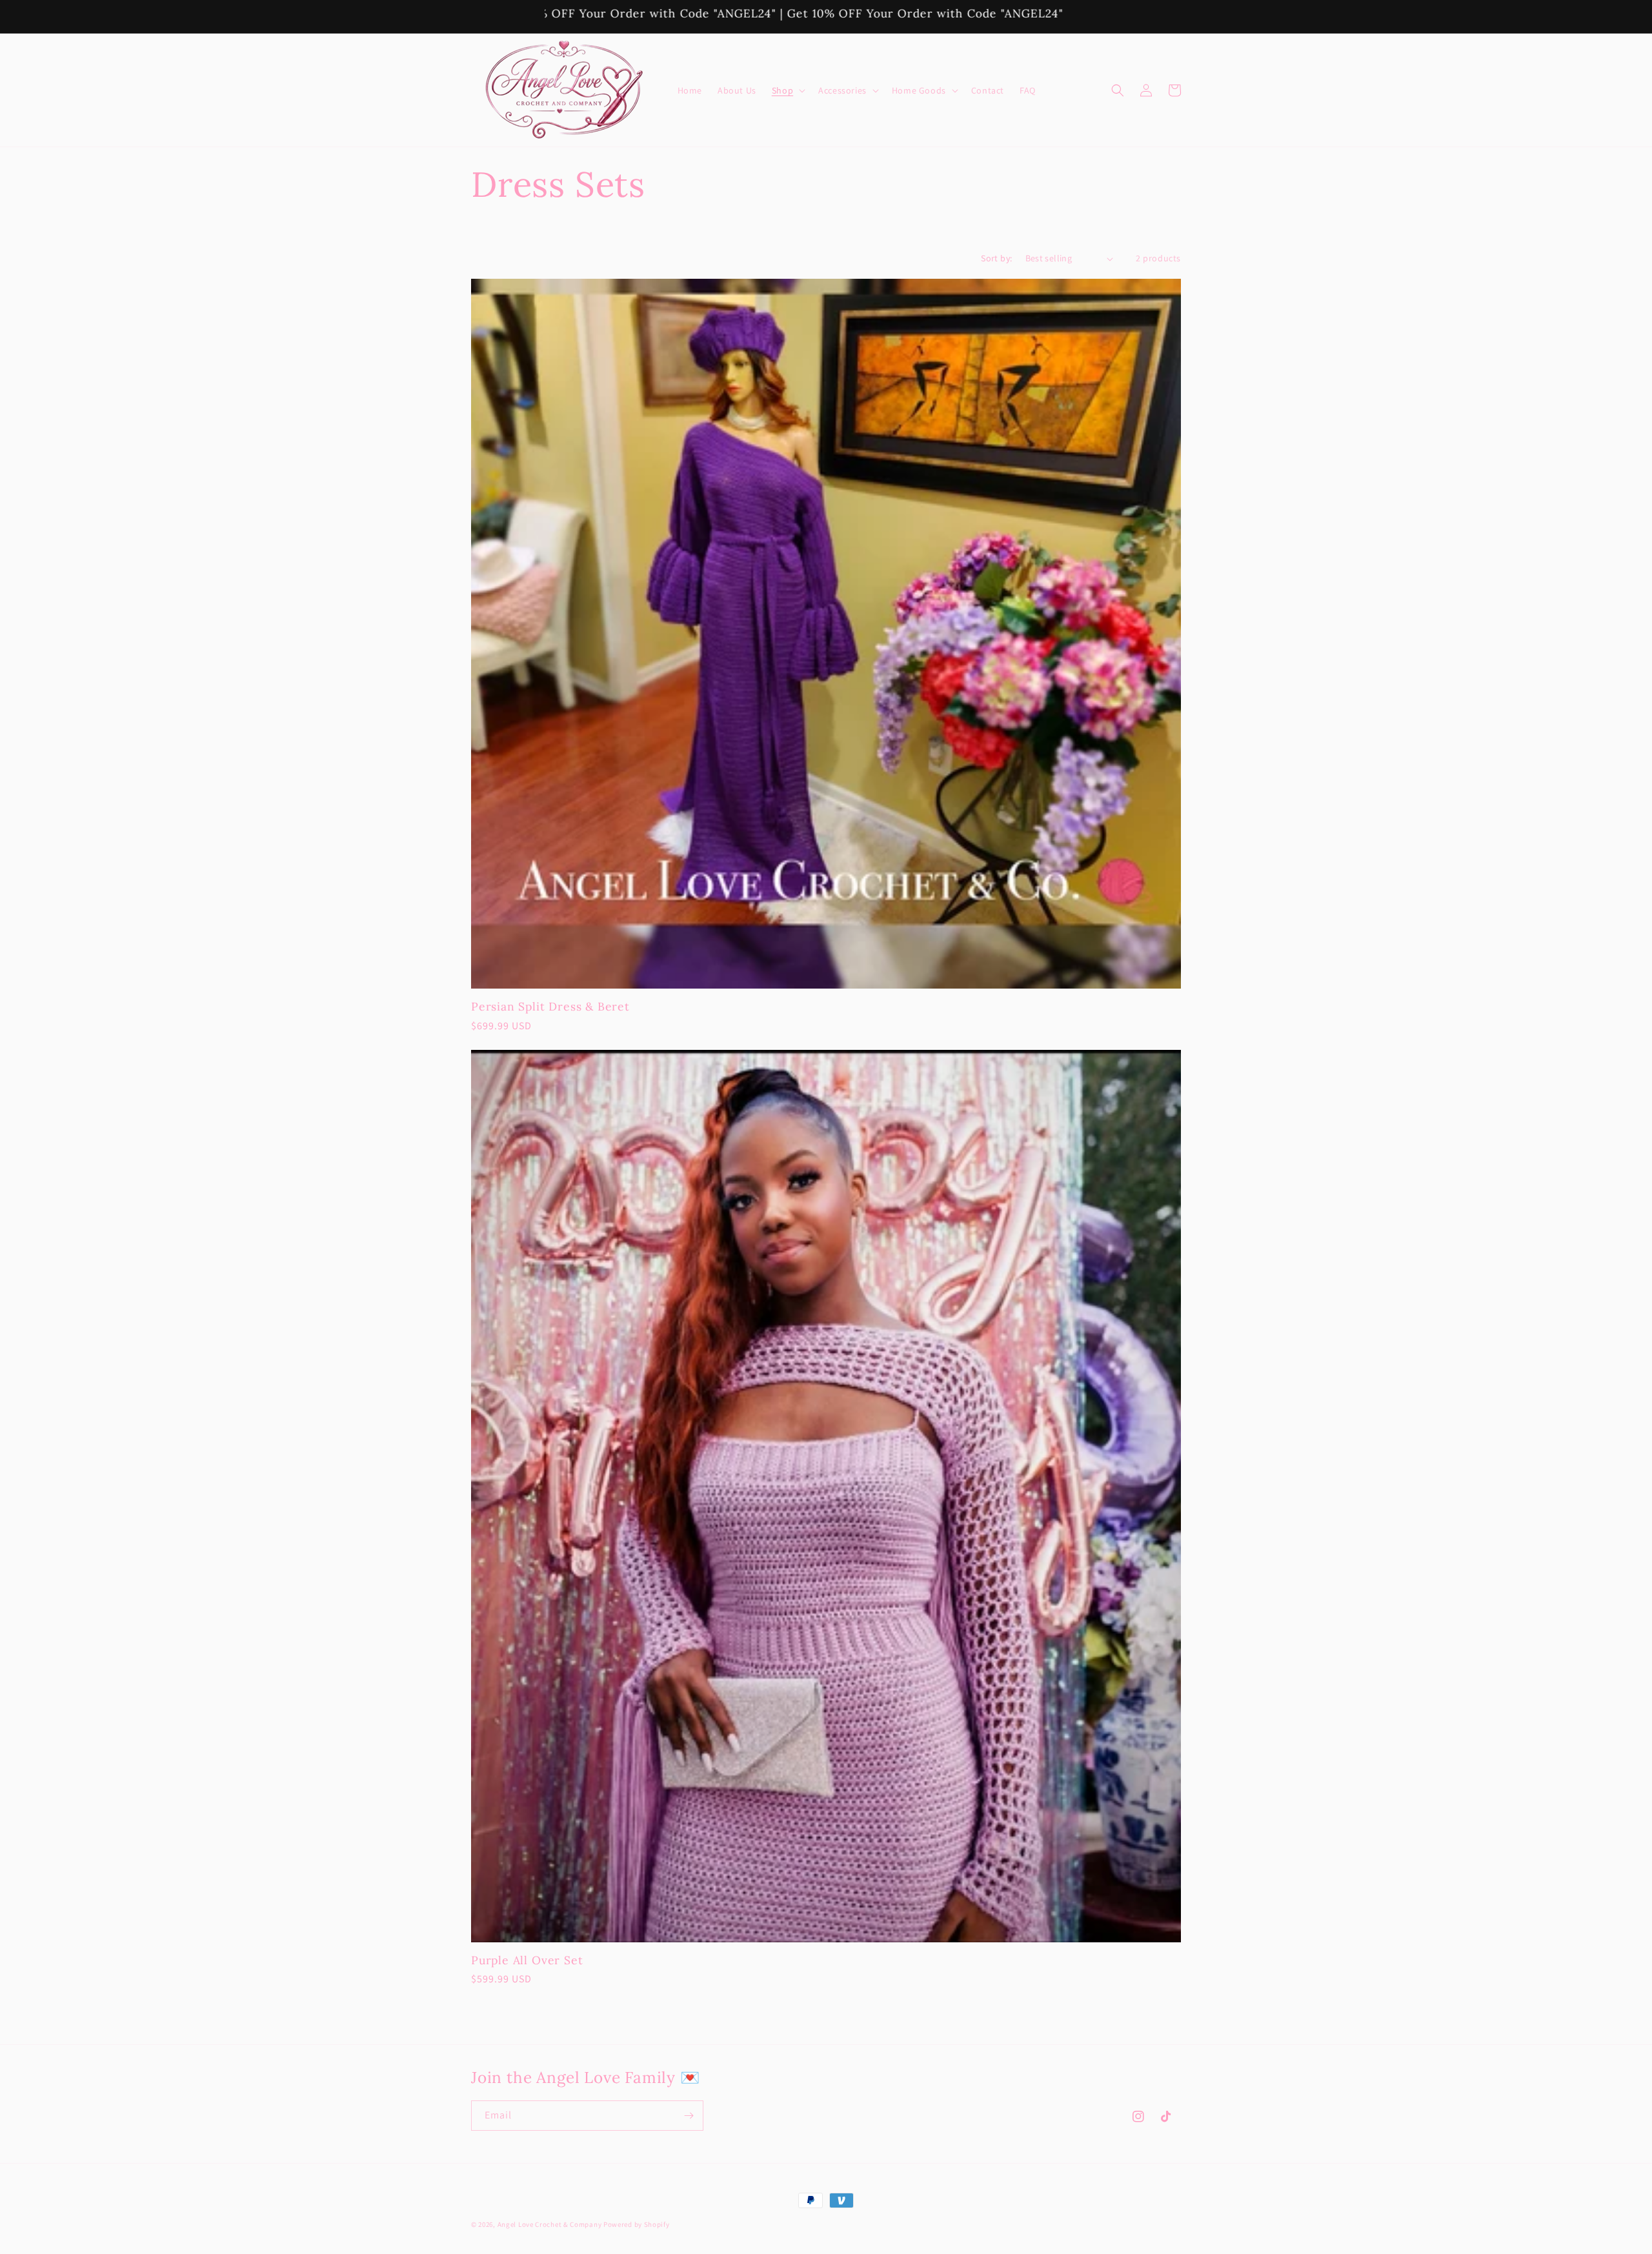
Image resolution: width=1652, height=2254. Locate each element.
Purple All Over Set (527, 1960)
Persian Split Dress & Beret (550, 1006)
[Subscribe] (689, 2116)
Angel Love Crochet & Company (550, 2224)
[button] (787, 90)
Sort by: (996, 258)
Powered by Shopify (637, 2224)
